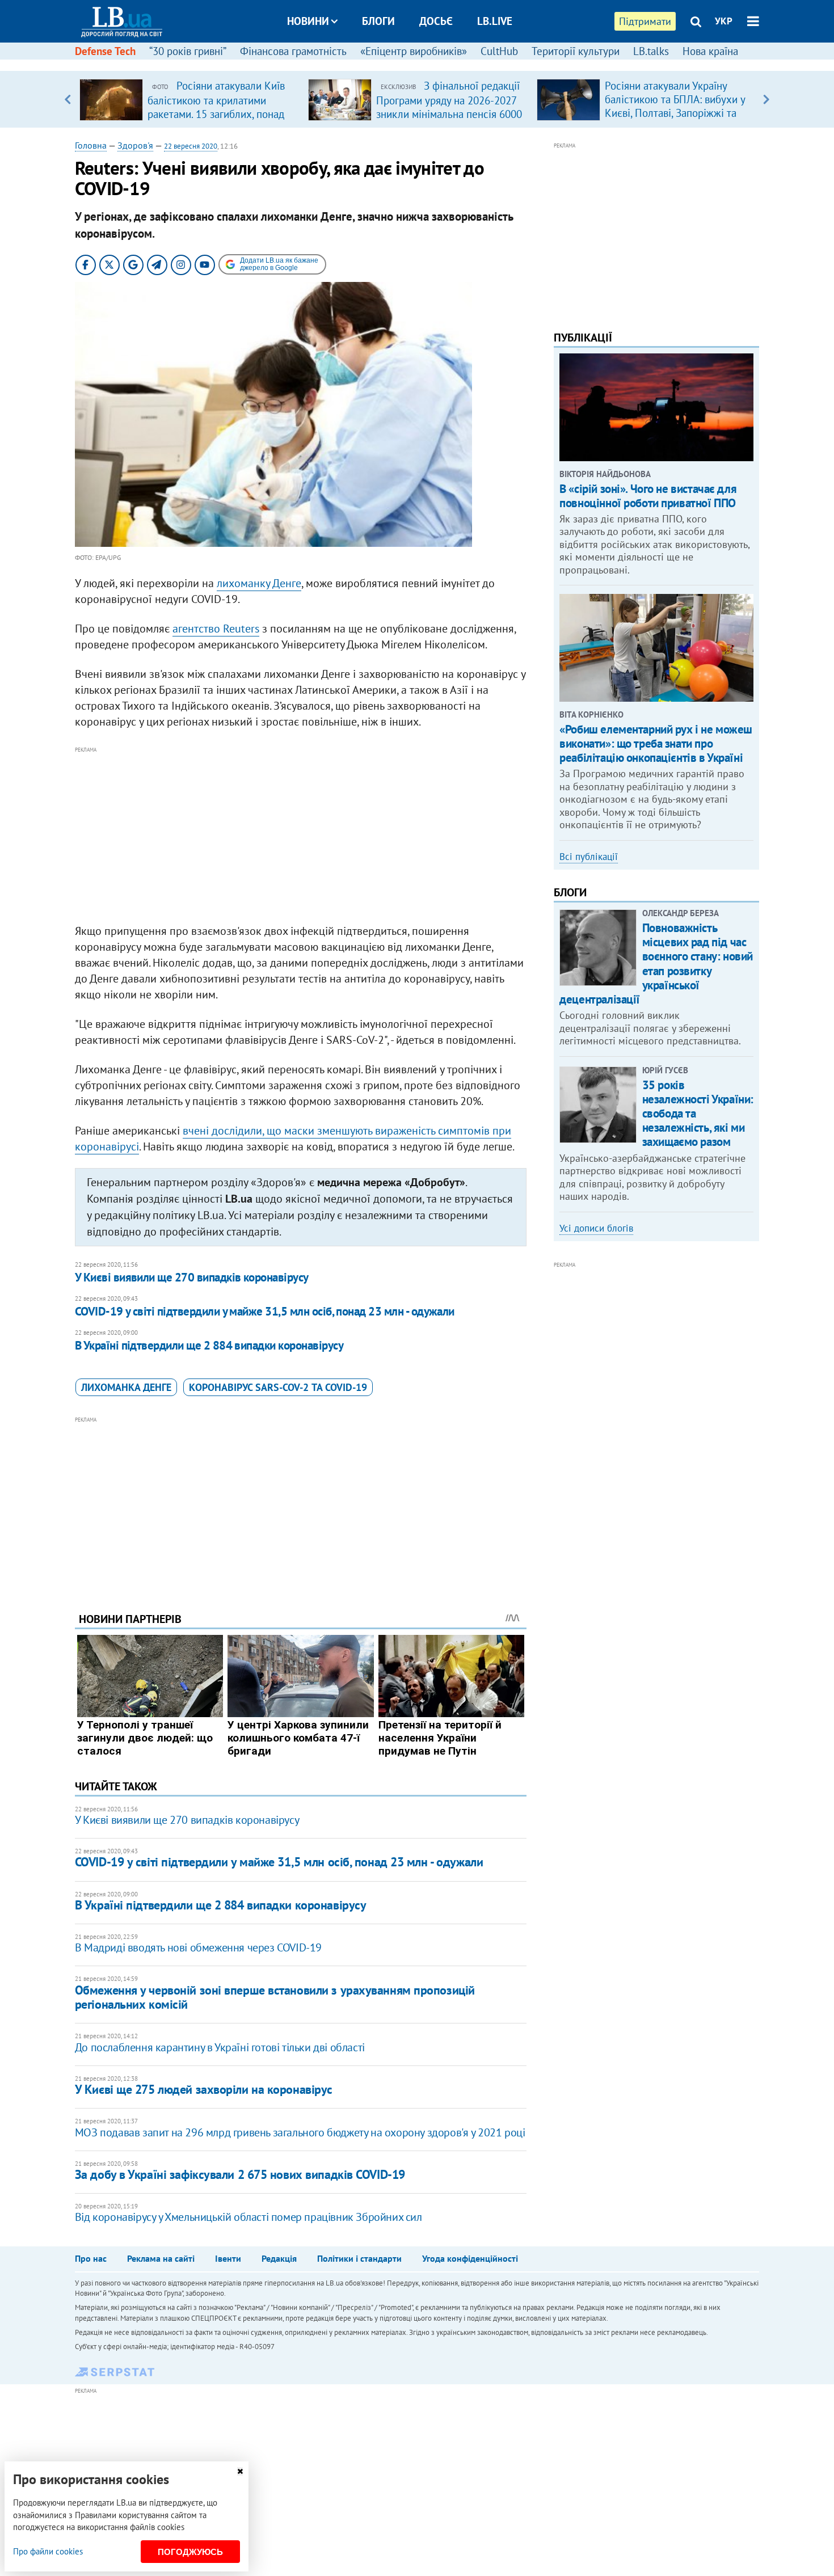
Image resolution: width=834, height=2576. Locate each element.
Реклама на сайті (161, 2258)
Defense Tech (105, 51)
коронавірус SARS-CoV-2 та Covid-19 (278, 1387)
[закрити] (240, 2471)
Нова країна (710, 51)
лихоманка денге (126, 1387)
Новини (308, 21)
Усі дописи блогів (596, 1228)
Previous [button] (68, 99)
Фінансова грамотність (293, 51)
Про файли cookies (48, 2551)
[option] (189, 99)
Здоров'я (135, 145)
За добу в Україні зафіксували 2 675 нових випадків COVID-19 (240, 2174)
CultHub (499, 51)
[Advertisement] (301, 836)
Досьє (436, 21)
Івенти (228, 2258)
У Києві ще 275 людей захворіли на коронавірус (204, 2089)
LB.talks (651, 51)
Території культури (576, 51)
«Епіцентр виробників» (414, 51)
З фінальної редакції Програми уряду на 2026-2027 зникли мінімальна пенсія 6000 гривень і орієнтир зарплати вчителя (449, 113)
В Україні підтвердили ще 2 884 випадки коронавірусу (209, 1345)
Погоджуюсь (190, 2552)
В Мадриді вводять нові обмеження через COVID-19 (198, 1947)
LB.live (495, 21)
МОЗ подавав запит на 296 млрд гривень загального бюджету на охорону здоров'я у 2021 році (300, 2132)
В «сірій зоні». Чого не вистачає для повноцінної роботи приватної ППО (648, 496)
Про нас (91, 2258)
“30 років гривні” (188, 51)
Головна (91, 145)
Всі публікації (589, 857)
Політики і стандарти (359, 2258)
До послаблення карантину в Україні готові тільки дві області (220, 2047)
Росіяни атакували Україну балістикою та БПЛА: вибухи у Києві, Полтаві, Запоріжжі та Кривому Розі (675, 106)
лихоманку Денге (259, 583)
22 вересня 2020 (191, 146)
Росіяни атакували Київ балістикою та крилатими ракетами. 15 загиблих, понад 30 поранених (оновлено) (216, 107)
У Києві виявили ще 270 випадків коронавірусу (192, 1277)
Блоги (378, 21)
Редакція (279, 2258)
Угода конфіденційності (470, 2258)
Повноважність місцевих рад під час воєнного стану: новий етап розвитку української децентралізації (656, 964)
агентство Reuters (216, 629)
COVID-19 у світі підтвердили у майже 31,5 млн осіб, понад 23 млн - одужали (265, 1311)
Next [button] (766, 99)
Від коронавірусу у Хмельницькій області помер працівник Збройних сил (248, 2217)
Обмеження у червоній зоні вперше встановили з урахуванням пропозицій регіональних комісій (275, 1997)
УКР (724, 21)
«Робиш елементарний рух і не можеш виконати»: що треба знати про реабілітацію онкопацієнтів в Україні (656, 743)
